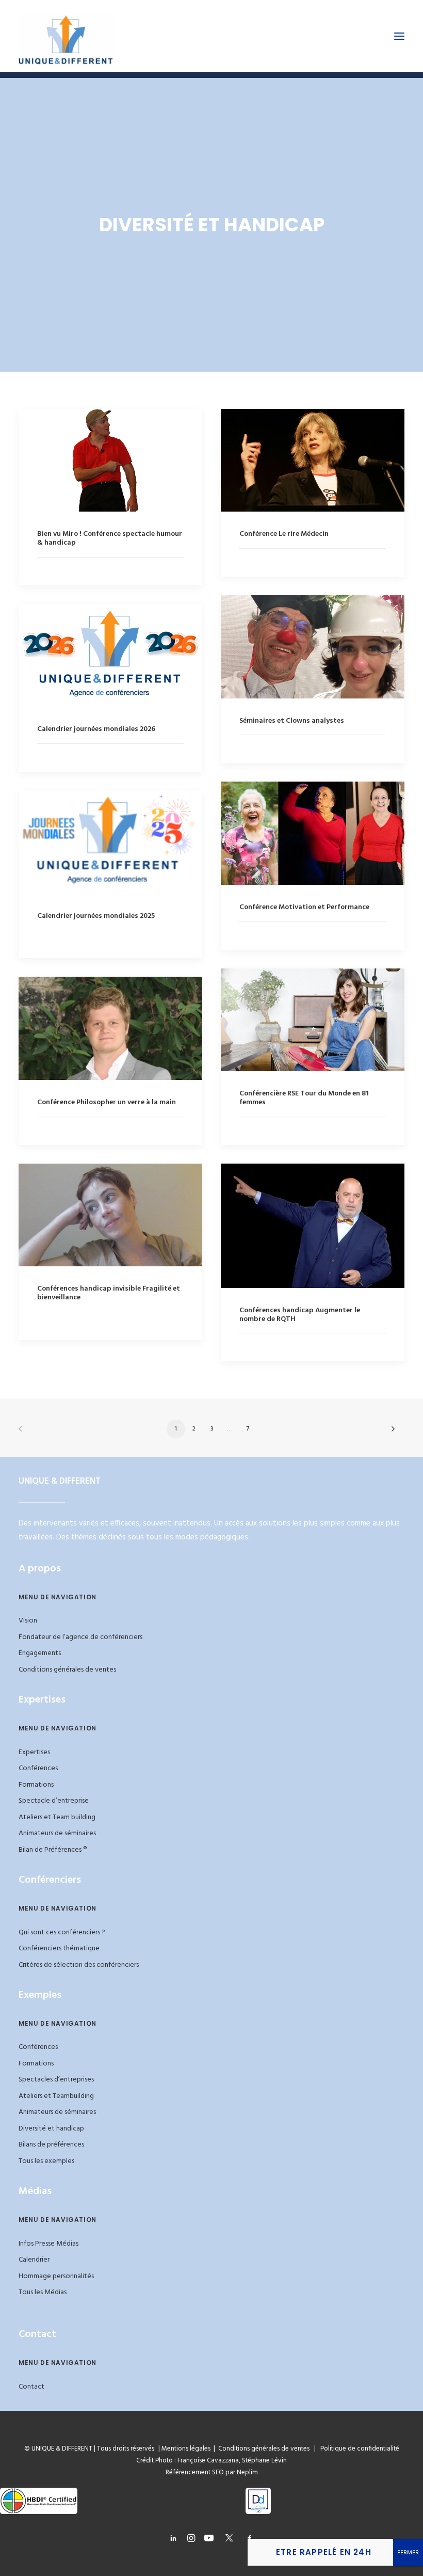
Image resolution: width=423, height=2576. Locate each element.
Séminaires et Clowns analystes (292, 721)
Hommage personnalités (56, 2276)
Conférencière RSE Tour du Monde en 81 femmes (304, 1098)
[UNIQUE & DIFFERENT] (66, 36)
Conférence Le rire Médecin (284, 534)
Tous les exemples (46, 2161)
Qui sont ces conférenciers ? (62, 1933)
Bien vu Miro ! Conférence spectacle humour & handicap (110, 538)
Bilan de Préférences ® (53, 1850)
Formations (36, 1785)
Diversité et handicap (51, 2129)
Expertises (34, 1752)
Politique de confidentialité (357, 2449)
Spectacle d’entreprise (54, 1801)
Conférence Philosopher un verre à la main (107, 1102)
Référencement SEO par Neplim (212, 2472)
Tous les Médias (43, 2292)
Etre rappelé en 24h (324, 2552)
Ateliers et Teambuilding (56, 2096)
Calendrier (34, 2260)
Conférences (38, 1768)
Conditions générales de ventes (67, 1670)
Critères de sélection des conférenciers (79, 1965)
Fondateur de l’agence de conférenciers (80, 1637)
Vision (28, 1621)
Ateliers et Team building (57, 1817)
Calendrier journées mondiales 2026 (96, 729)
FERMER (408, 2553)
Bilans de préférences (51, 2145)
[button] (399, 36)
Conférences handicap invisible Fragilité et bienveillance (109, 1293)
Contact (31, 2387)
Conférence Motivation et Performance (304, 907)
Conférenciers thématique (59, 1949)
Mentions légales (186, 2449)
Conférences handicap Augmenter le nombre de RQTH (300, 1315)
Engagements (40, 1653)
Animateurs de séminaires (57, 1833)
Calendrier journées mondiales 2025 (96, 916)
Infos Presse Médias (48, 2244)
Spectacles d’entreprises (56, 2080)
